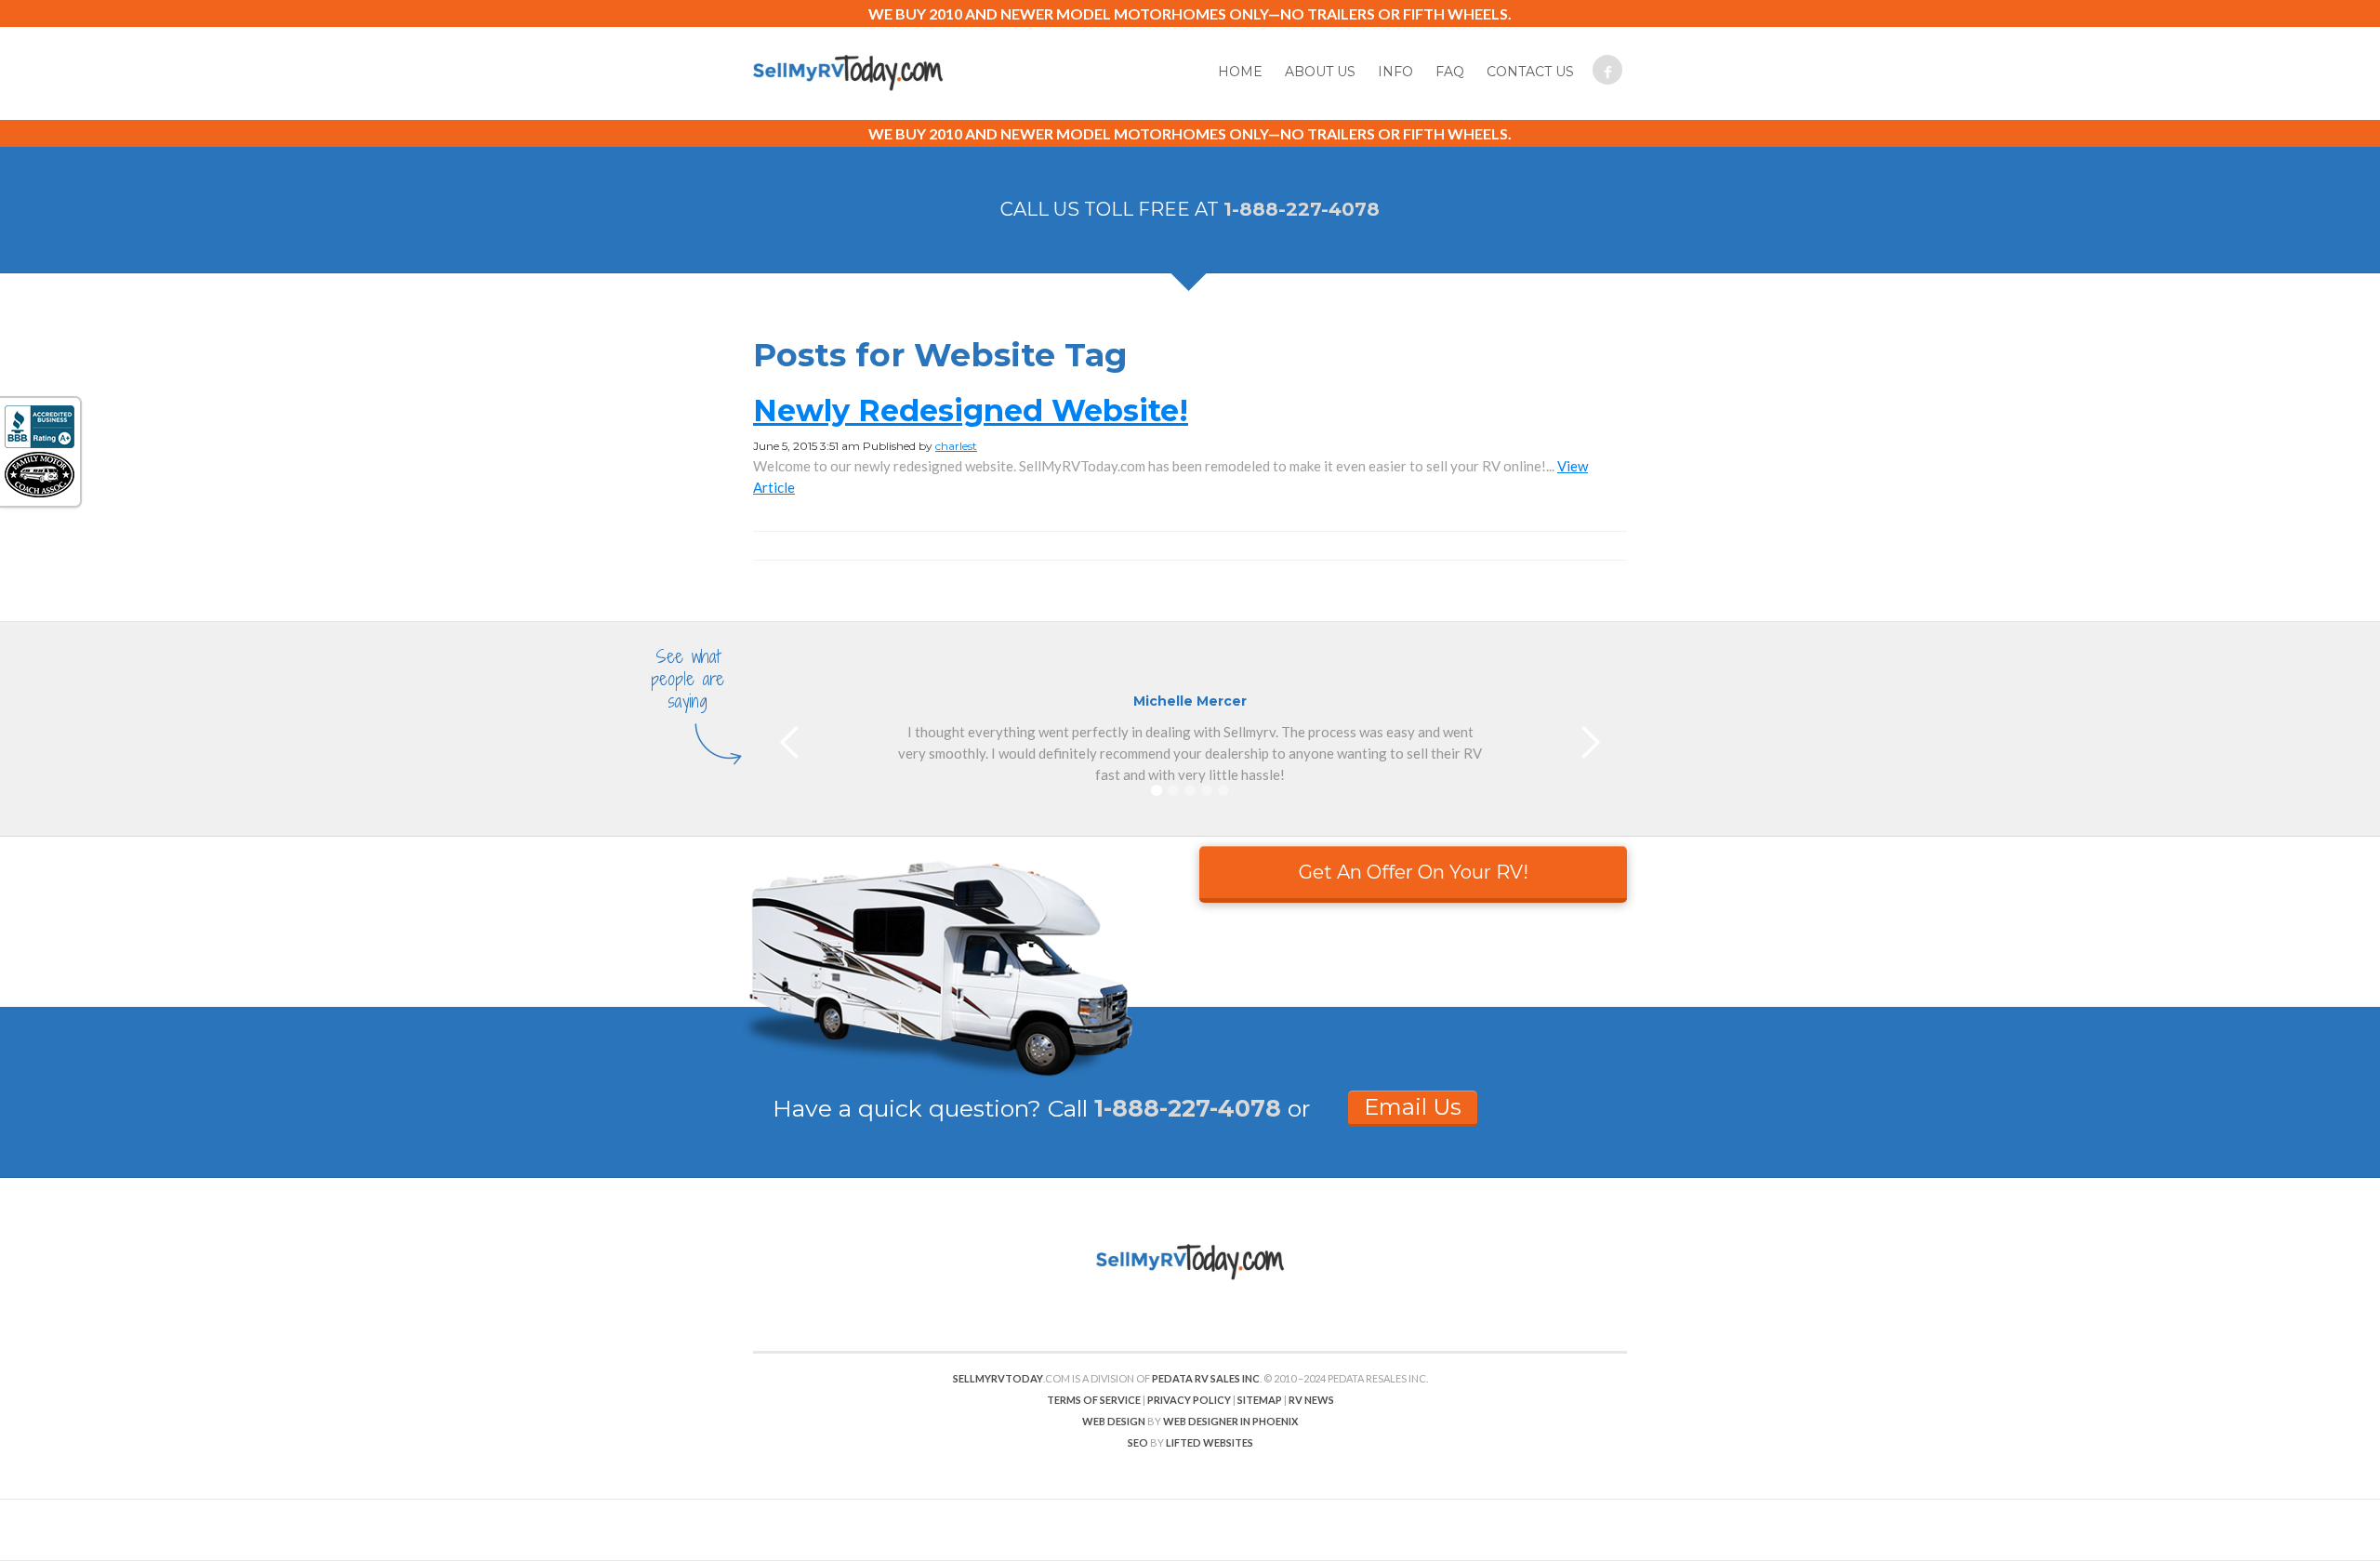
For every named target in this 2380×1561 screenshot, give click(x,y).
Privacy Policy (1189, 1400)
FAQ (1450, 72)
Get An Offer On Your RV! (1414, 872)
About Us (1320, 72)
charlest (956, 446)
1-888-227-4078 (1302, 209)
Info (1395, 72)
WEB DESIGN (1114, 1421)
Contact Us (1530, 72)
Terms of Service (1094, 1400)
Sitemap (1260, 1400)
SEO (1138, 1442)
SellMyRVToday (998, 1378)
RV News (1311, 1400)
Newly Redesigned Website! (971, 410)
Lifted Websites (1210, 1442)
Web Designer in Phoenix (1230, 1421)
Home (1240, 72)
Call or (1179, 1108)
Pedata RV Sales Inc (1206, 1378)
